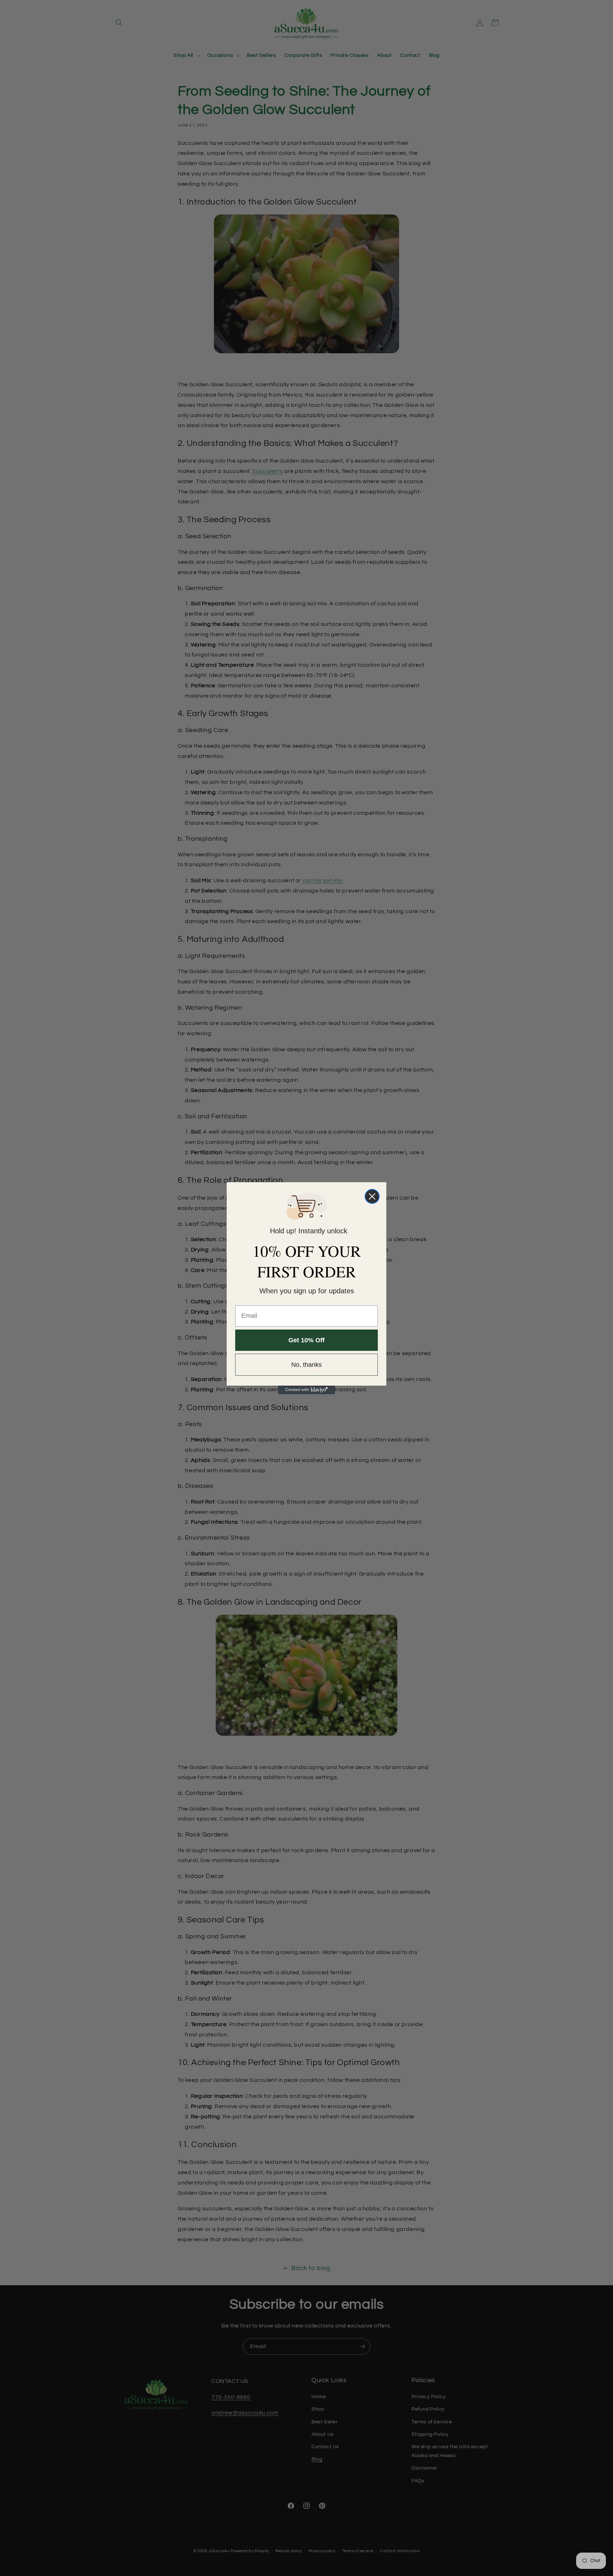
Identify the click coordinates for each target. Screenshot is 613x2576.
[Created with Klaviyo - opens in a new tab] (306, 1390)
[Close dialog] (372, 1196)
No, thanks (306, 1365)
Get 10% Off (306, 1340)
